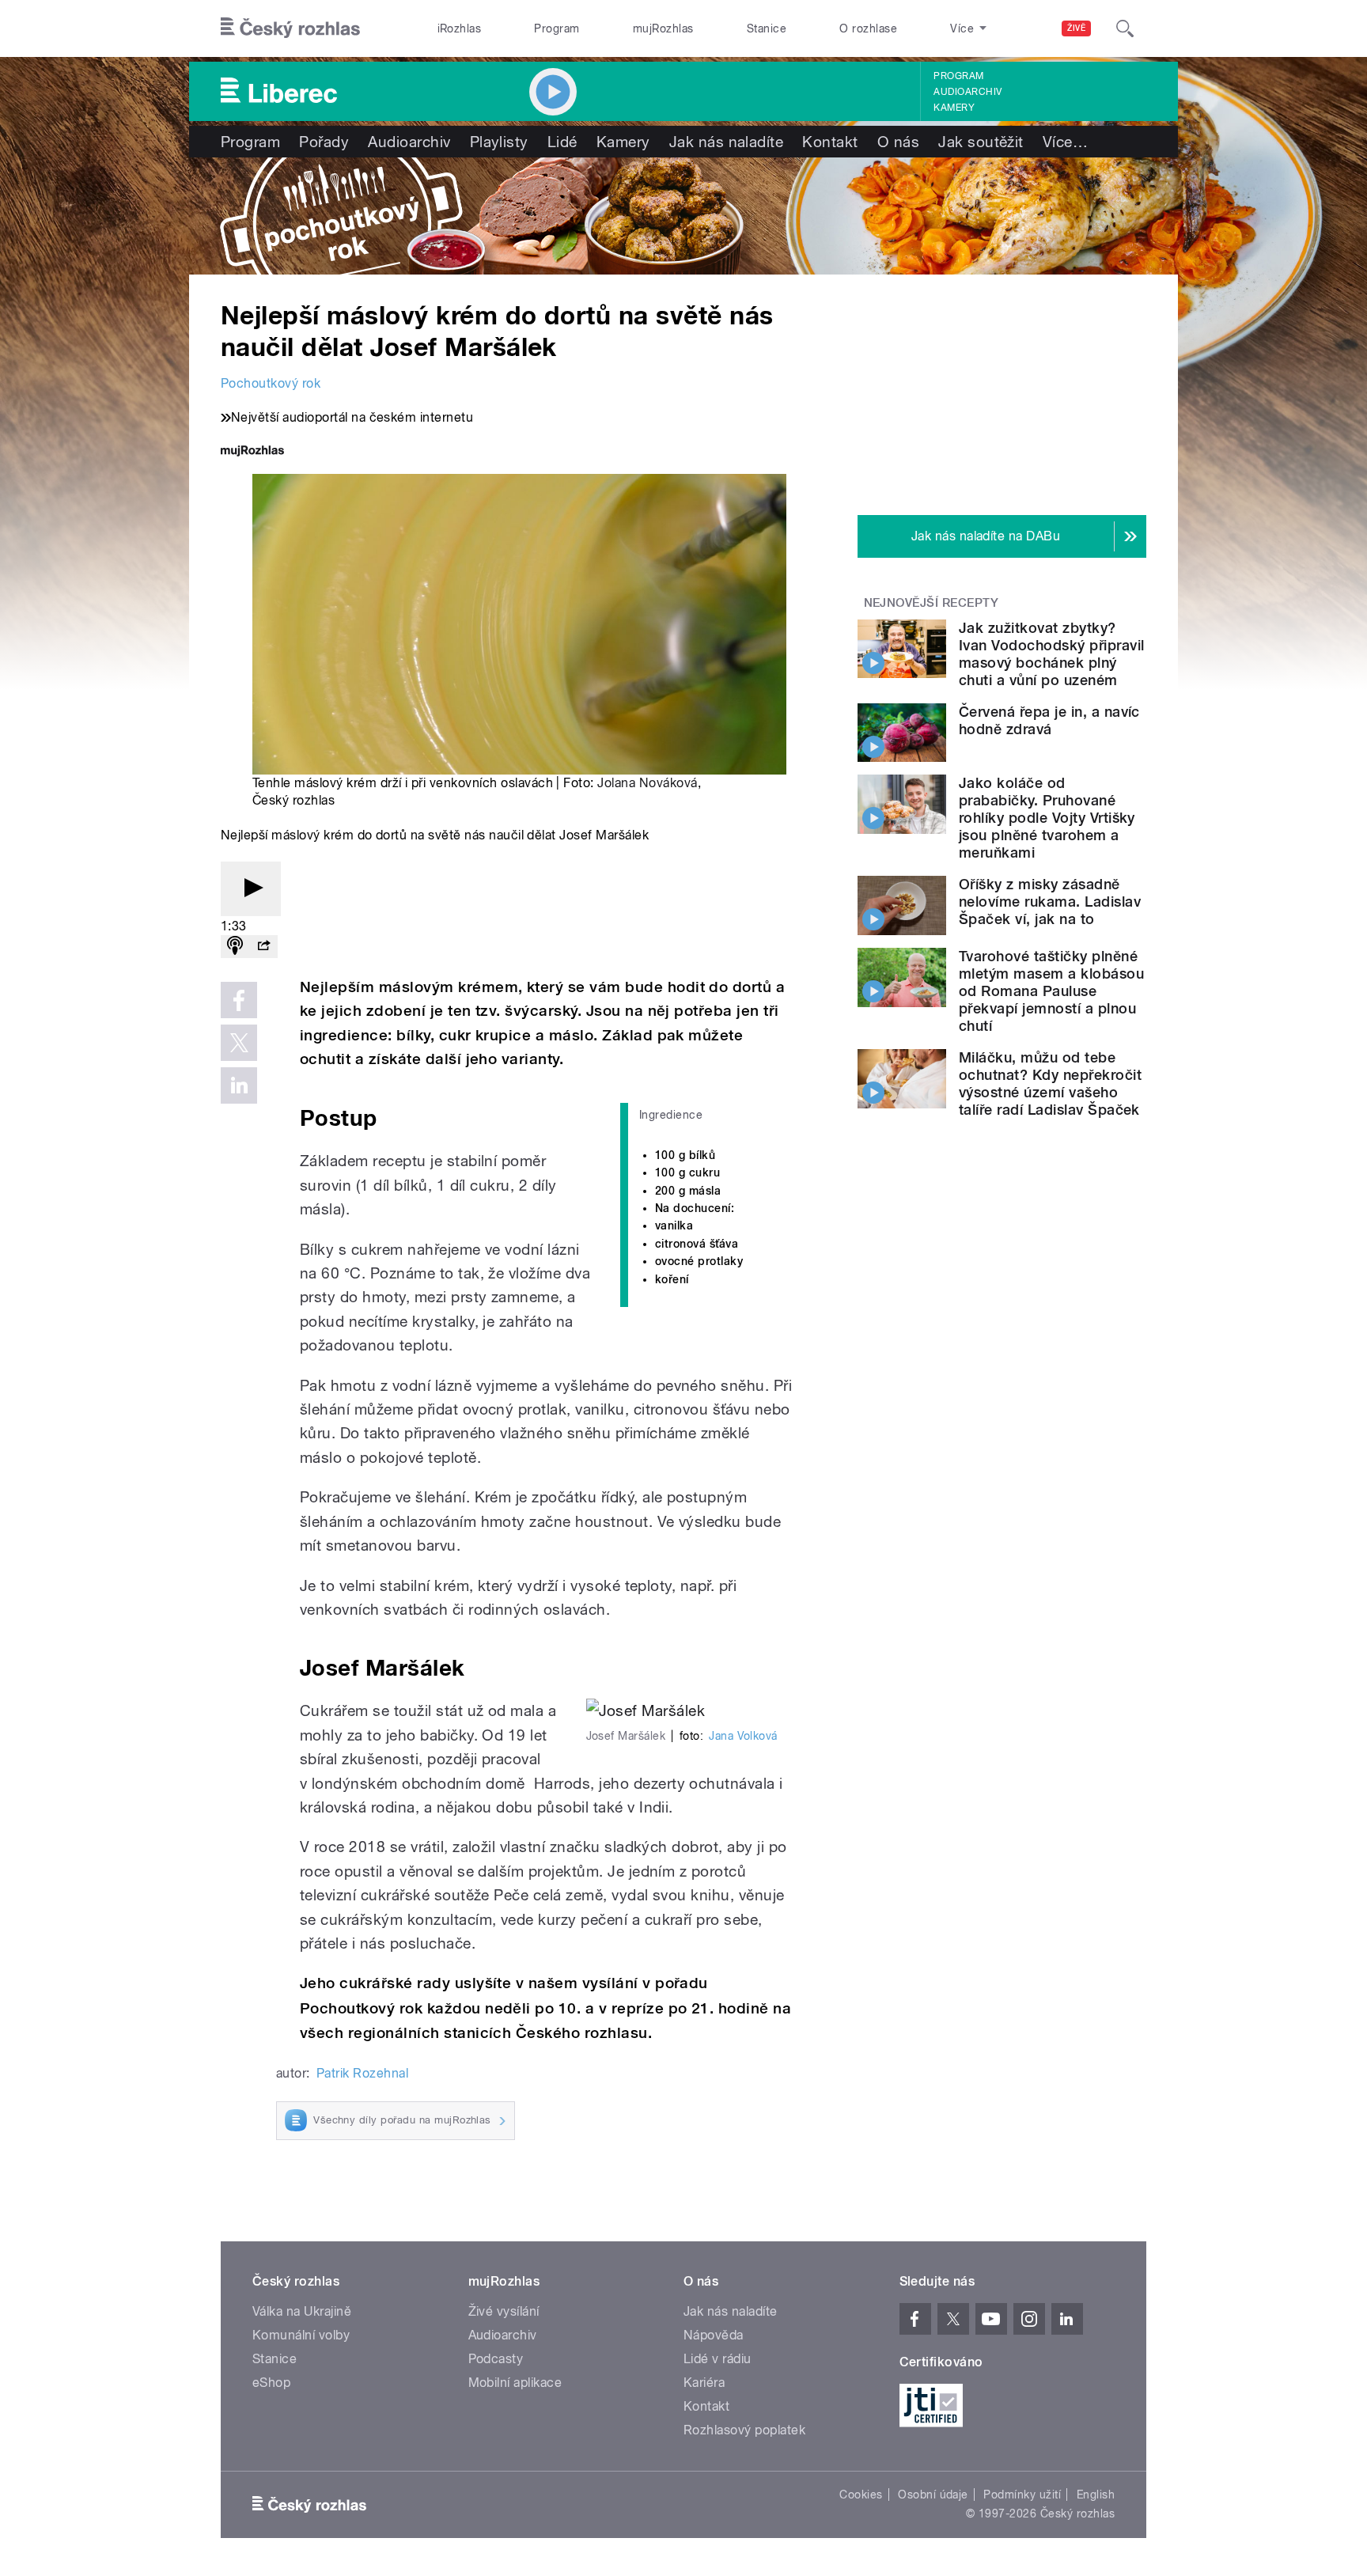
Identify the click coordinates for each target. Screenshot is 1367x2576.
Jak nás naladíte (727, 142)
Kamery (954, 108)
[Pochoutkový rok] (683, 216)
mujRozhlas (663, 28)
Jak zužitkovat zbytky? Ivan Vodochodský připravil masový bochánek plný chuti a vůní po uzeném (1051, 654)
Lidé (562, 142)
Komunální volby (301, 2335)
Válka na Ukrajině (302, 2311)
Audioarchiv (968, 92)
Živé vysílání (504, 2311)
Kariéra (704, 2383)
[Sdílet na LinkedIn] (239, 1085)
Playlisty (499, 142)
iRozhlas (460, 28)
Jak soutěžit (981, 142)
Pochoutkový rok (271, 383)
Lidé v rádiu (718, 2359)
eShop (271, 2383)
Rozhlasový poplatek (744, 2430)
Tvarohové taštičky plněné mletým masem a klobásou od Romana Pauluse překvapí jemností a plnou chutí (1051, 991)
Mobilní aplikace (515, 2383)
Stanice (767, 28)
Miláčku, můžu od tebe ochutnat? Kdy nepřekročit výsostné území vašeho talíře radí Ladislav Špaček (1050, 1083)
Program (557, 28)
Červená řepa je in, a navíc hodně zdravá (1049, 720)
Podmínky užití (1022, 2495)
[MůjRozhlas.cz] (252, 452)
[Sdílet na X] (239, 1043)
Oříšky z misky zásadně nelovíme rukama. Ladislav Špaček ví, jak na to (1050, 902)
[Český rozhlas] (290, 28)
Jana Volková (743, 1736)
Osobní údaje (933, 2495)
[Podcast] (235, 947)
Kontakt (830, 142)
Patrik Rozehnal (362, 2073)
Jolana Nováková (647, 783)
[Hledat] (1125, 28)
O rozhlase (868, 28)
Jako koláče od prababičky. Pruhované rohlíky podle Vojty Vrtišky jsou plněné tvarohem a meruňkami (1047, 818)
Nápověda (714, 2335)
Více (1065, 142)
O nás (898, 142)
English (1096, 2495)
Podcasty (496, 2359)
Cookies (861, 2495)
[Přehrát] (251, 889)
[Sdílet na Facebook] (239, 1000)
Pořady (324, 142)
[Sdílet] (263, 947)
